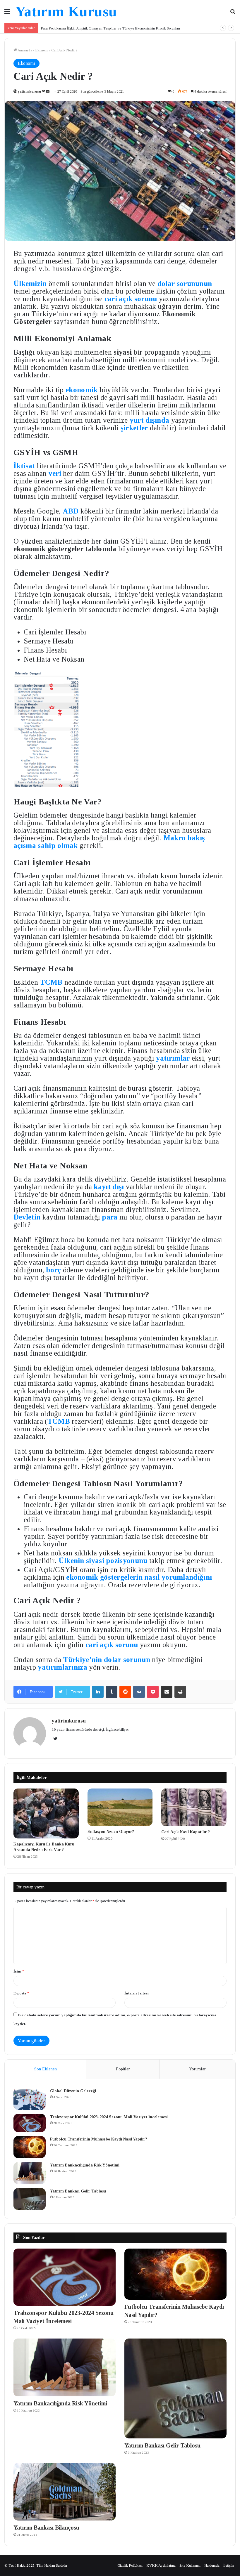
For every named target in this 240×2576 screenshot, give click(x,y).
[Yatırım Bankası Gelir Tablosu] (30, 2199)
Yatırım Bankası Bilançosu (46, 2528)
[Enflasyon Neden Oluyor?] (120, 1807)
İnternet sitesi (137, 1993)
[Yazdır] (180, 1692)
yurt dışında (150, 420)
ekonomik (82, 390)
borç (55, 1270)
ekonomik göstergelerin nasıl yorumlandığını (139, 1577)
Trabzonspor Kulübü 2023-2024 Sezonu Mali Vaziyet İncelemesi (109, 2117)
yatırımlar (174, 1058)
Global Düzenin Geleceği (73, 2091)
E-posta (21, 1993)
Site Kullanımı (190, 2565)
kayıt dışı (109, 1187)
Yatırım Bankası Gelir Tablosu (78, 2191)
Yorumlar (197, 2069)
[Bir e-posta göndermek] (48, 91)
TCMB (52, 982)
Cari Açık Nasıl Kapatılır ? (186, 1832)
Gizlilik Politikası (130, 2565)
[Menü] (7, 14)
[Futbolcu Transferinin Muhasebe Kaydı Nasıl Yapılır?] (30, 2147)
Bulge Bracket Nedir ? (58, 28)
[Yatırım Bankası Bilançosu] (65, 2492)
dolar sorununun (185, 283)
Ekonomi (42, 50)
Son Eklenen (46, 2069)
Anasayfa (25, 50)
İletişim (229, 2565)
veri (56, 473)
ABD (72, 511)
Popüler (123, 2069)
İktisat (24, 466)
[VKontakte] (139, 1692)
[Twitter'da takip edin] (44, 91)
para (111, 1217)
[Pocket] (153, 1692)
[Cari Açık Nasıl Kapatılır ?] (194, 1807)
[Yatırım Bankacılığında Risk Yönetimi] (30, 2173)
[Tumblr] (112, 1692)
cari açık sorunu (131, 299)
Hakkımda (212, 2565)
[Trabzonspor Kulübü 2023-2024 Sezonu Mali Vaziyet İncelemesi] (30, 2123)
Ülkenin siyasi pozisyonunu (104, 1561)
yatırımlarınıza (62, 1667)
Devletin (28, 1217)
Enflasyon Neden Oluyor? (111, 1832)
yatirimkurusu (29, 91)
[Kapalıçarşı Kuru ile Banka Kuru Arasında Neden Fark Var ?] (46, 1813)
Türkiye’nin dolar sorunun (107, 1660)
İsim (19, 1971)
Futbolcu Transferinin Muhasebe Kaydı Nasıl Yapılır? (99, 2139)
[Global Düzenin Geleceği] (30, 2099)
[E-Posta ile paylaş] (167, 1692)
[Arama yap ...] (233, 14)
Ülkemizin (31, 283)
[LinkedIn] (98, 1692)
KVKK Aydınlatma (161, 2565)
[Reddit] (125, 1692)
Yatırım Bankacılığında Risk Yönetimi (85, 2165)
